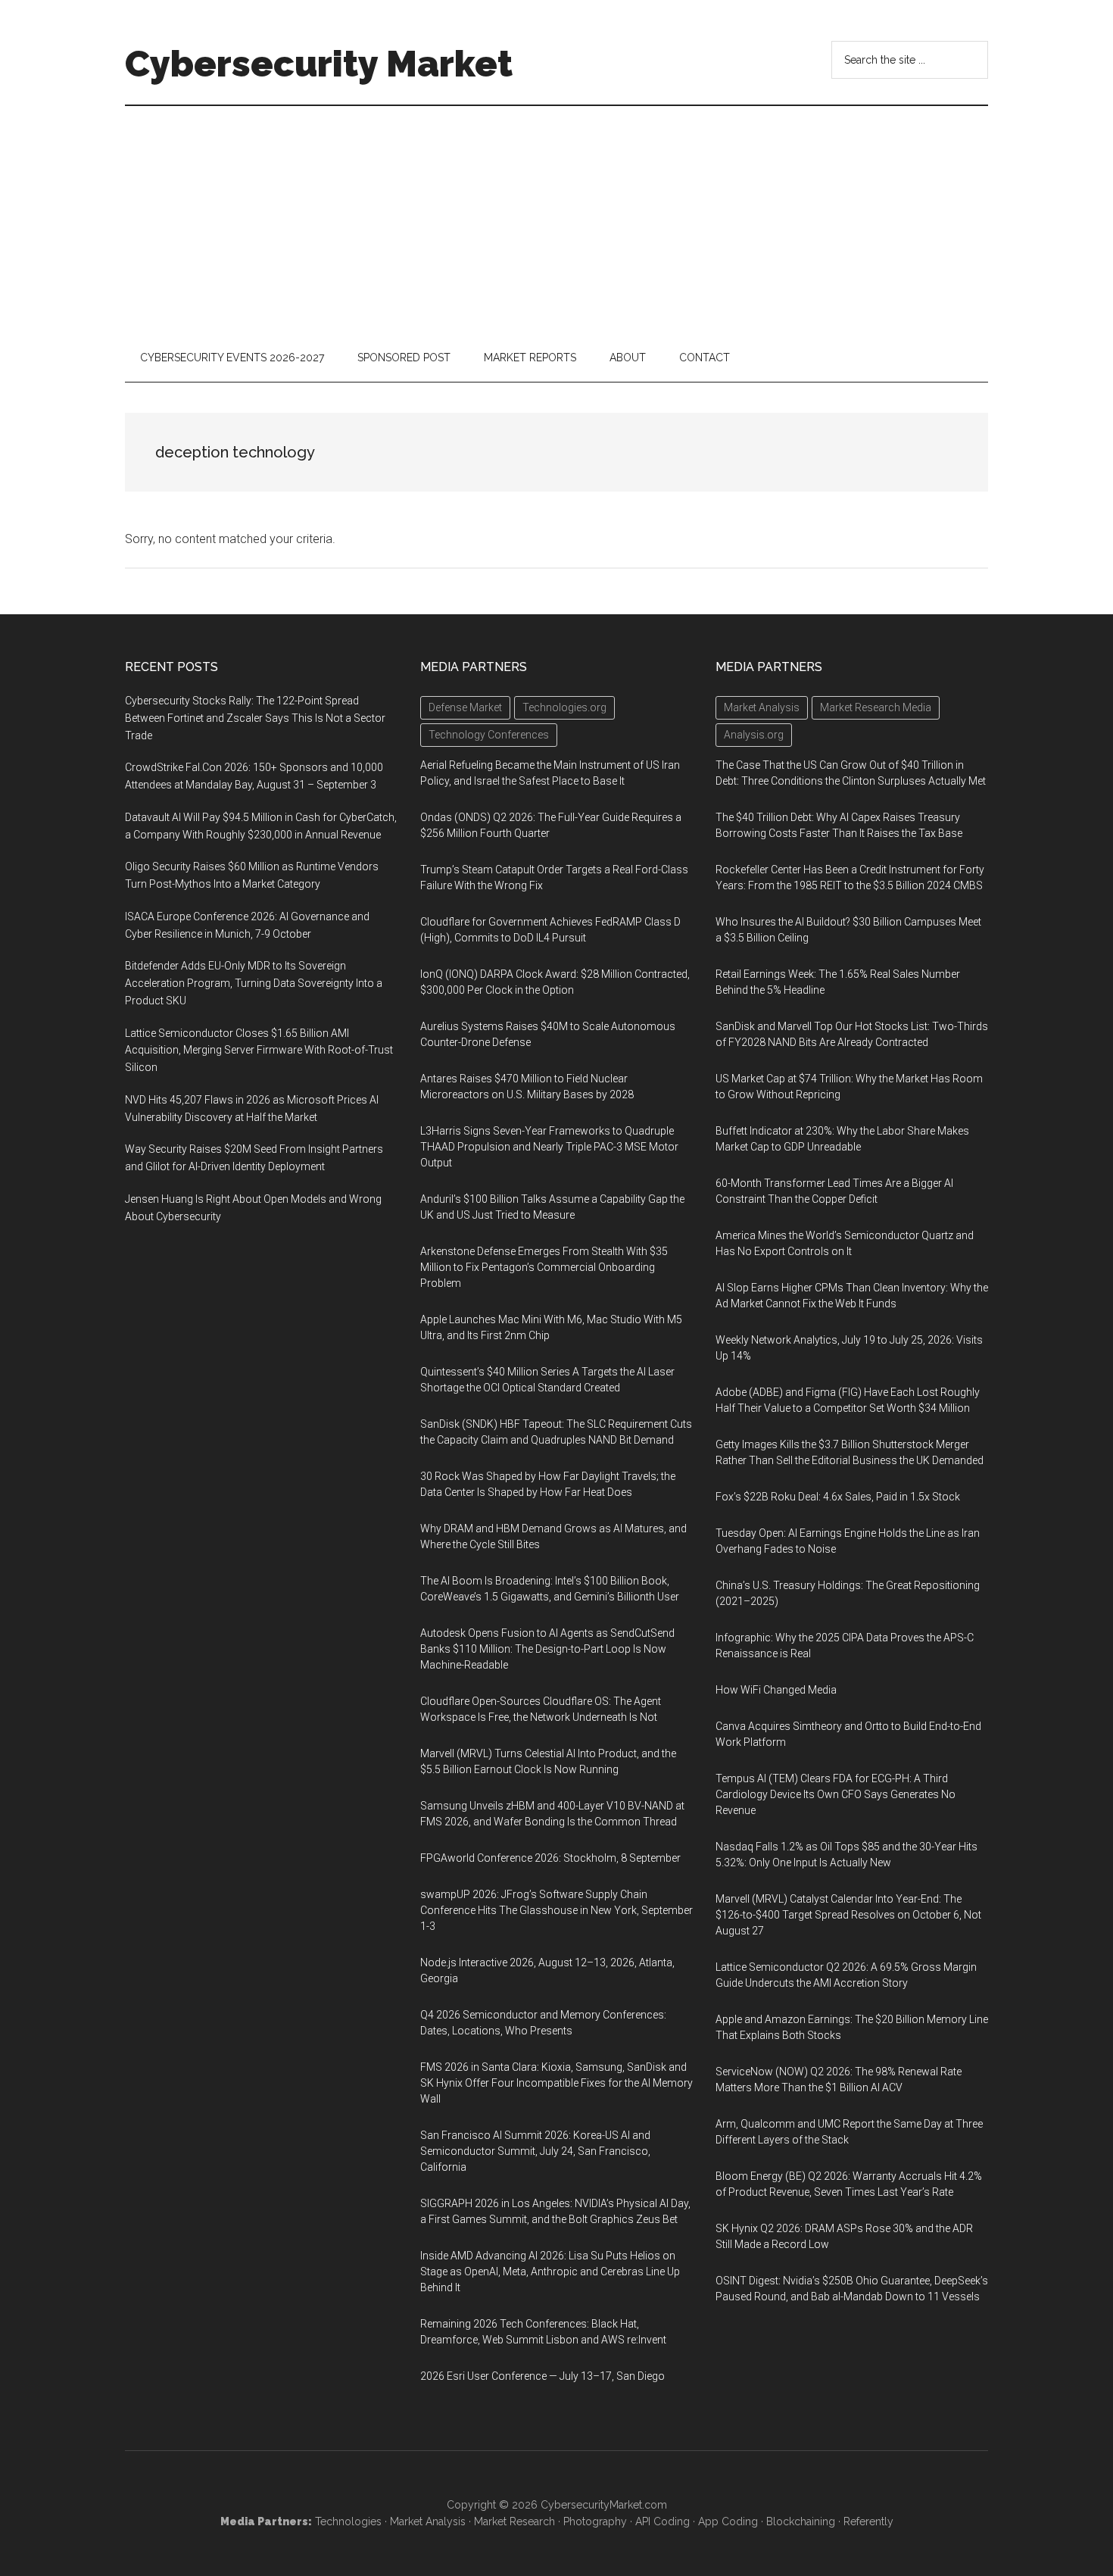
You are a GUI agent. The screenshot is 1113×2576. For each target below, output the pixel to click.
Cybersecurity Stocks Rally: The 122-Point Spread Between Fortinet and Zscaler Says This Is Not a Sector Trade (255, 718)
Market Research (514, 2521)
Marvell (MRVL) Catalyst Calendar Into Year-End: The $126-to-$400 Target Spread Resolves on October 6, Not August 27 (848, 1915)
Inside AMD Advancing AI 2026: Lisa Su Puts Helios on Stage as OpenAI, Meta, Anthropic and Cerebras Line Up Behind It (550, 2272)
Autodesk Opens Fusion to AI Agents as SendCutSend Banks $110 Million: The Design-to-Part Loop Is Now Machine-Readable (547, 1649)
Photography (595, 2521)
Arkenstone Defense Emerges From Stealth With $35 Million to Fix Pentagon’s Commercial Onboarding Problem (544, 1267)
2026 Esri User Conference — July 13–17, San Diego (542, 2376)
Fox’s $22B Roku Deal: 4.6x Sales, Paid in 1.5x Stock (838, 1497)
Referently (868, 2521)
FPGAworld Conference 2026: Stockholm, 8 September (550, 1858)
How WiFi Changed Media (776, 1690)
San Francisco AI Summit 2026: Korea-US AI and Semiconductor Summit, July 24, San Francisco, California (535, 2151)
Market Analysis (428, 2521)
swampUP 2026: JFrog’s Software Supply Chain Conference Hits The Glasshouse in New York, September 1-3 (556, 1910)
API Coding (662, 2521)
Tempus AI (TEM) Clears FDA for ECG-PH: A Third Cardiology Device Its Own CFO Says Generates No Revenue (836, 1794)
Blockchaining (801, 2521)
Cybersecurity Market (319, 64)
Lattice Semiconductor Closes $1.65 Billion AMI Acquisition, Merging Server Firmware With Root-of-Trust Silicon (259, 1051)
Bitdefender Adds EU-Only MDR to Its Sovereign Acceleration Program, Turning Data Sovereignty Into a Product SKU (254, 983)
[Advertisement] (556, 220)
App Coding (728, 2521)
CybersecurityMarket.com (604, 2505)
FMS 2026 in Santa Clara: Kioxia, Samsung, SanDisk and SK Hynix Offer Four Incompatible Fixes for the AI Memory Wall (556, 2083)
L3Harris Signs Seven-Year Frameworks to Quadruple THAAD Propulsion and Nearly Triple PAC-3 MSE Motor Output (549, 1147)
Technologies (348, 2521)
